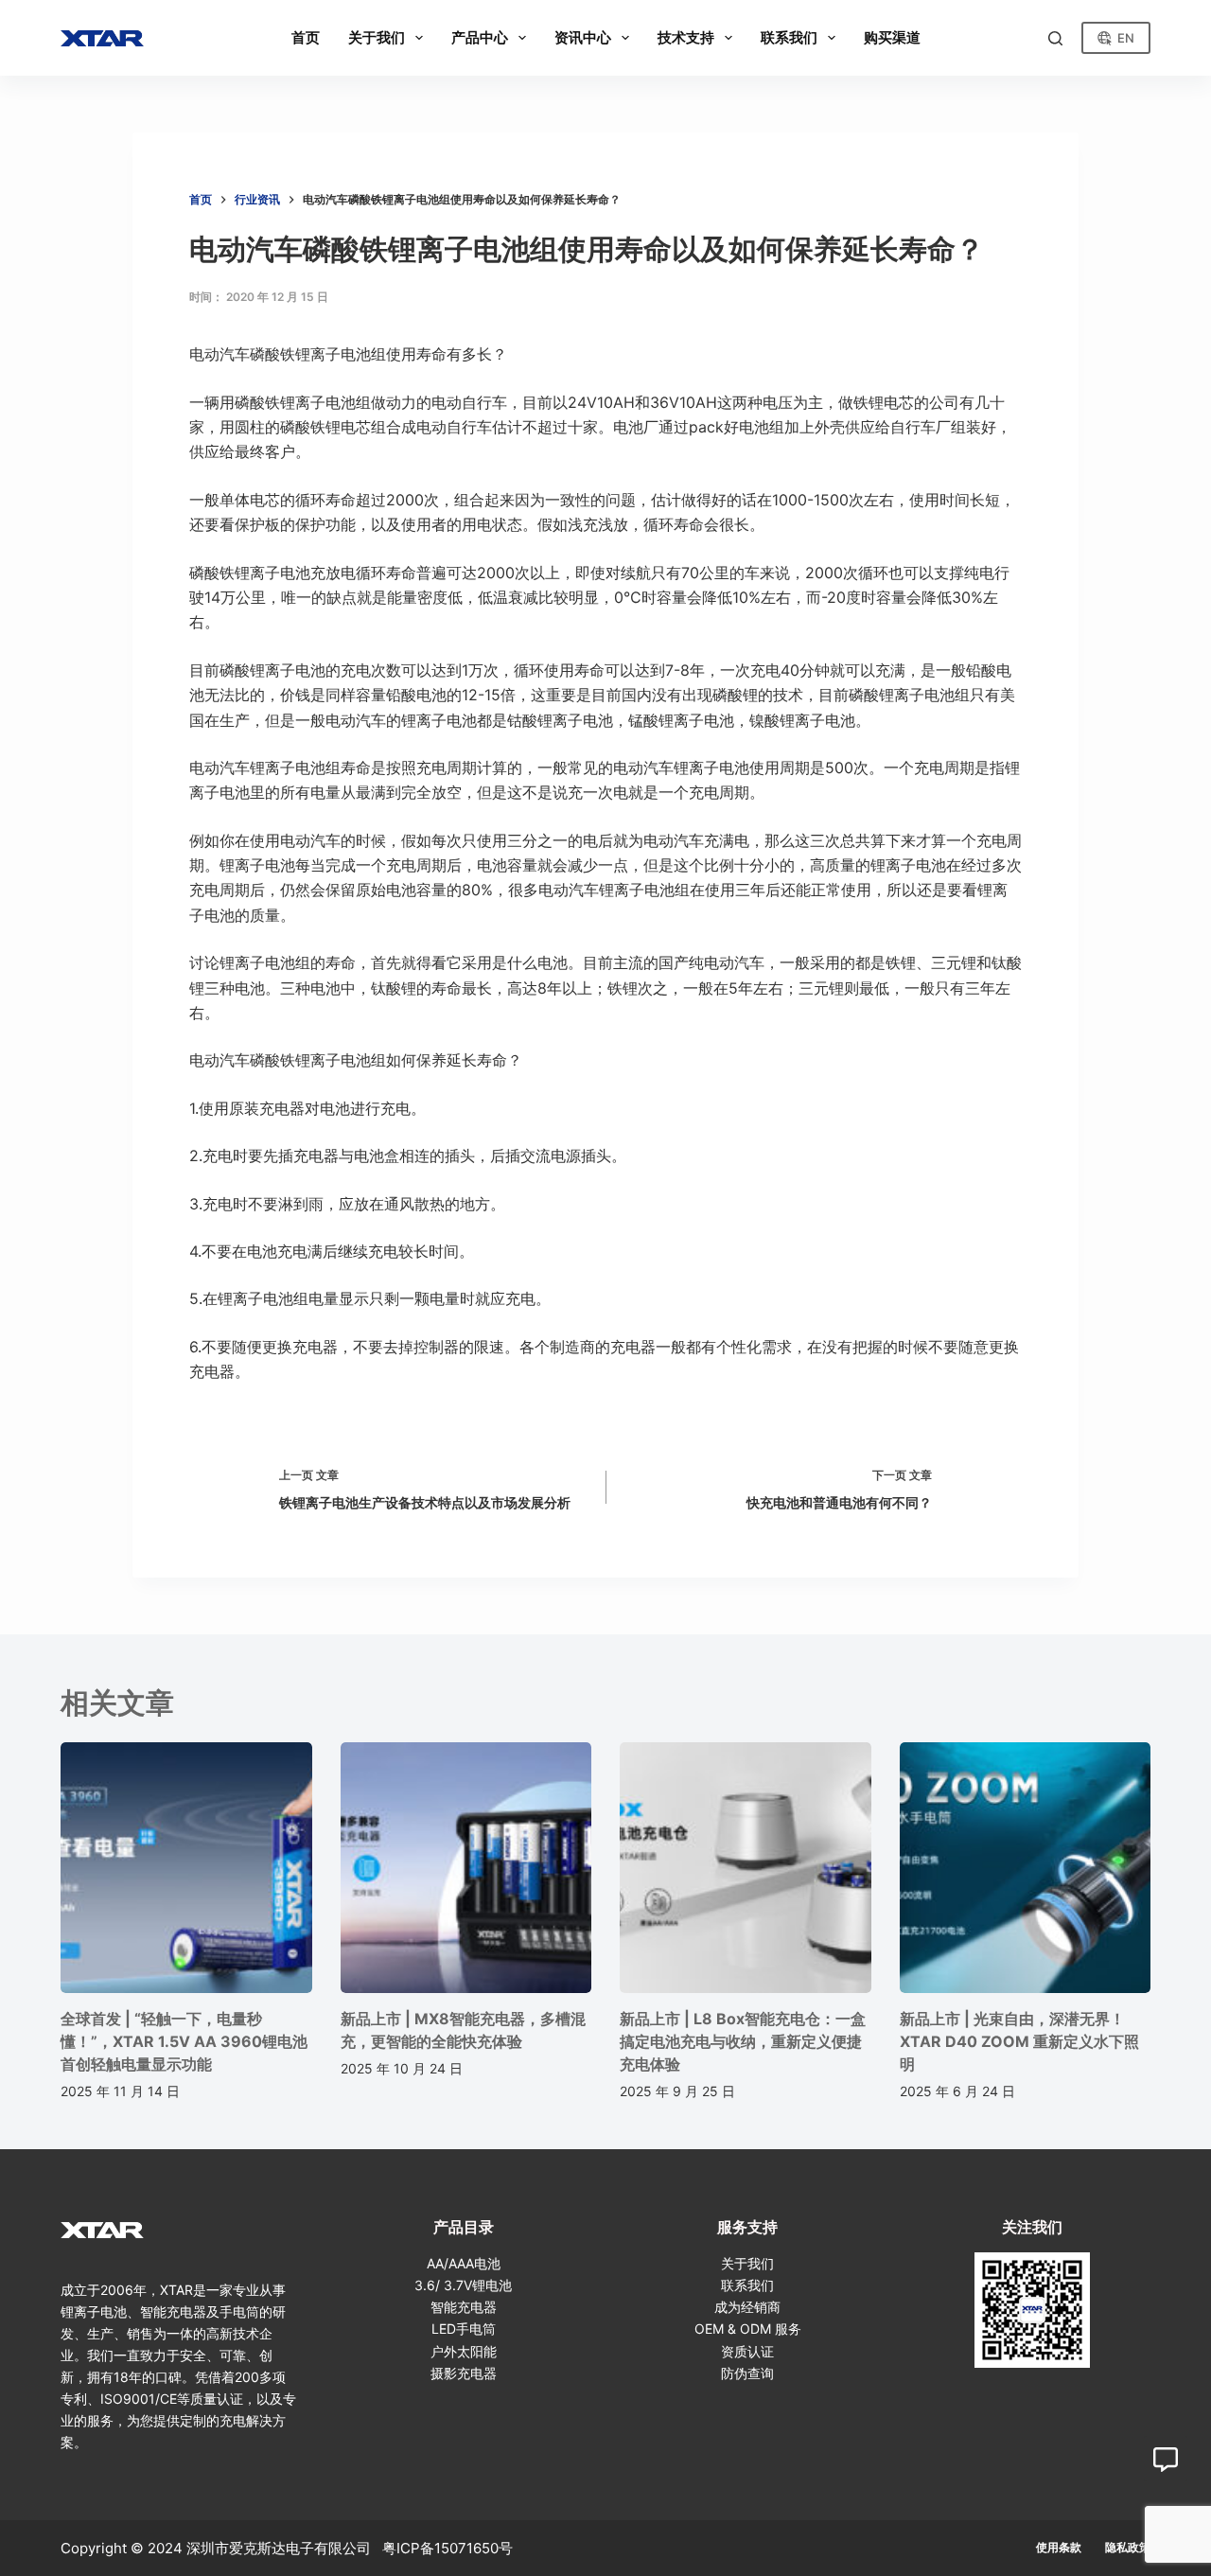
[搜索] (1055, 38)
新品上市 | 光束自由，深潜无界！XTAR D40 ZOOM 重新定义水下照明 (1019, 2041)
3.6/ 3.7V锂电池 (463, 2285)
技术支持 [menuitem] (686, 37)
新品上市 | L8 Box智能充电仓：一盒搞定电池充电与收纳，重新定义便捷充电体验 (743, 2041)
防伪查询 (747, 2373)
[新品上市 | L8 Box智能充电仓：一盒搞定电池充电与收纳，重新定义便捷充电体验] (746, 1868)
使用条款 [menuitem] (1059, 2547)
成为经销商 (747, 2307)
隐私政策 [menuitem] (1128, 2547)
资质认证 (747, 2351)
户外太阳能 (464, 2351)
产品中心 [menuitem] (480, 37)
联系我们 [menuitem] (789, 37)
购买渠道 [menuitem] (892, 37)
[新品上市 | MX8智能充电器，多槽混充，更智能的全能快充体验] (466, 1868)
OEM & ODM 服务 (748, 2329)
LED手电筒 (464, 2329)
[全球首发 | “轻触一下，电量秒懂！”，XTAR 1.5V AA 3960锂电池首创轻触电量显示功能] (186, 1868)
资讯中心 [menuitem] (583, 37)
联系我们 (747, 2285)
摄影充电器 (464, 2373)
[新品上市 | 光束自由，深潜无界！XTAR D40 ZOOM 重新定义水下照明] (1026, 1868)
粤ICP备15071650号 (448, 2548)
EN (1126, 38)
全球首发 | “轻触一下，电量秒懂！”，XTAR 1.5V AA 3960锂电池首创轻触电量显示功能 (184, 2041)
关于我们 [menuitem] (377, 37)
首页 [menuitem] (306, 37)
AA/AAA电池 (464, 2263)
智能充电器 (464, 2307)
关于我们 (747, 2263)
